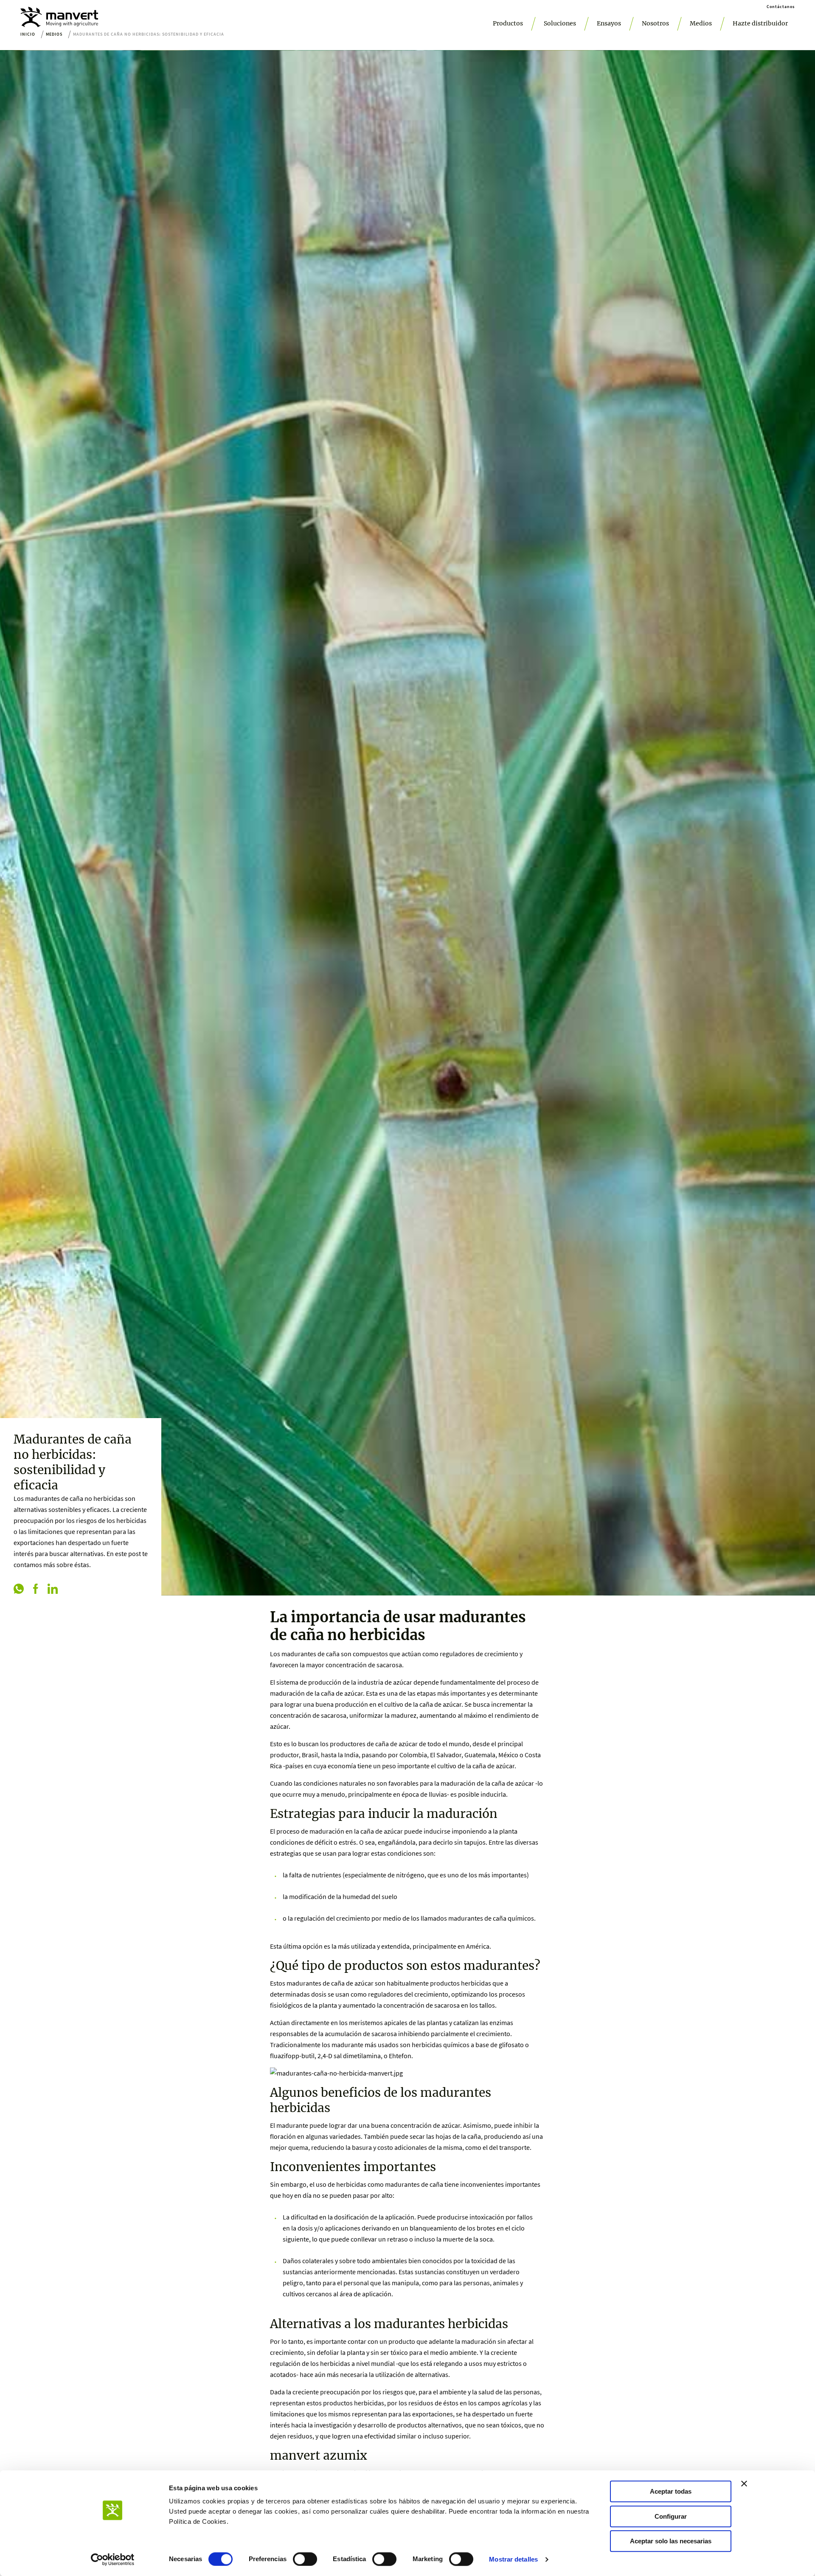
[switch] (305, 2559)
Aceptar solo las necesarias (671, 2541)
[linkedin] (53, 1590)
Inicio (28, 34)
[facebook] (36, 1590)
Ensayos (609, 23)
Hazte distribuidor (760, 23)
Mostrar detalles (513, 2559)
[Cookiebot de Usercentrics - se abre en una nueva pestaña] (113, 2559)
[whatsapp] (19, 1590)
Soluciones (560, 23)
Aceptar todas (671, 2491)
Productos (508, 23)
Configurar (671, 2516)
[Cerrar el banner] (744, 2483)
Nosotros (655, 23)
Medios (701, 23)
